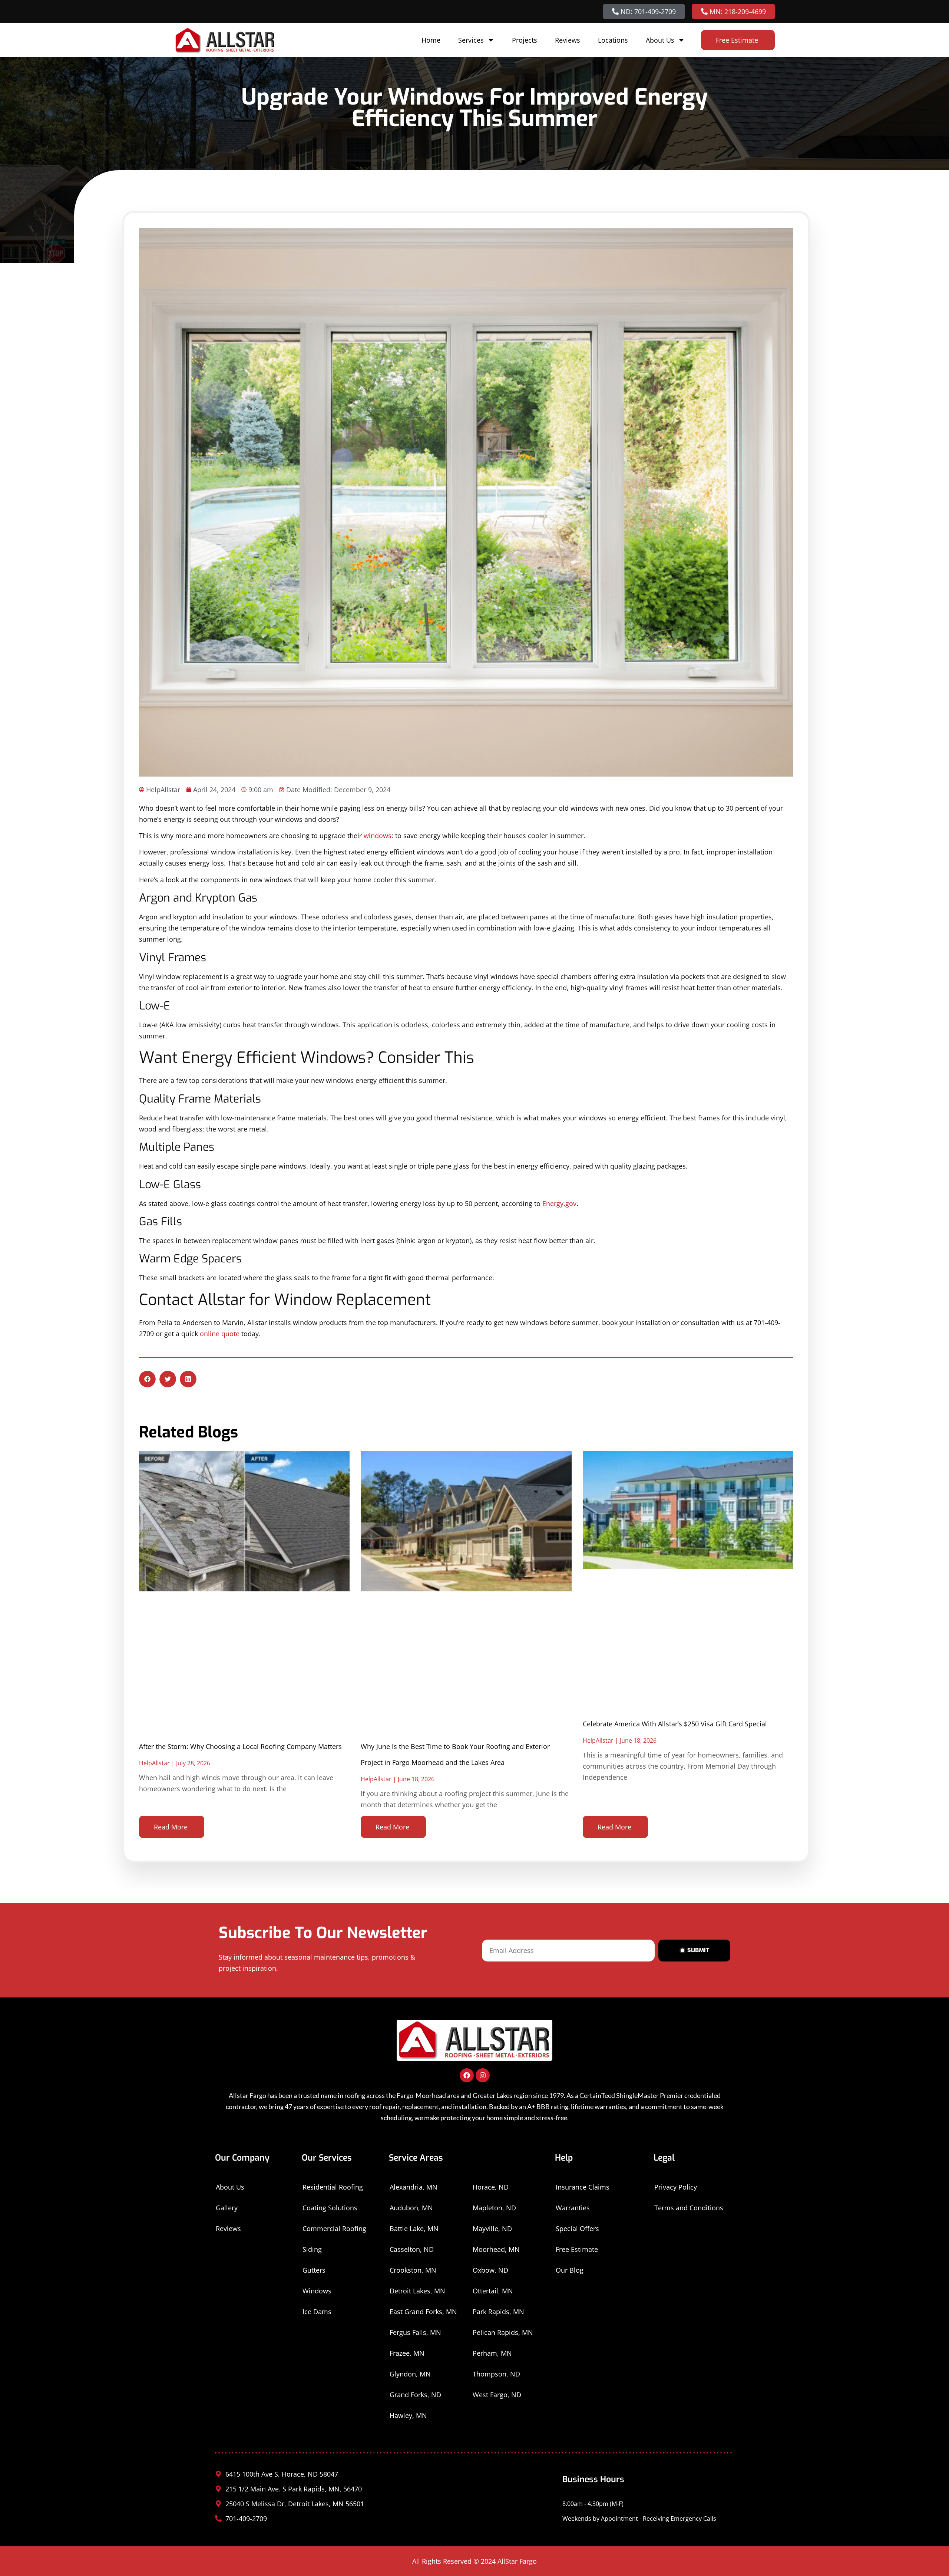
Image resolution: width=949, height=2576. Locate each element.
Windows (317, 2291)
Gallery (227, 2208)
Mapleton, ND (494, 2208)
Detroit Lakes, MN (417, 2291)
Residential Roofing (333, 2187)
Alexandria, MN (414, 2187)
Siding (312, 2249)
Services (471, 40)
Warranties (573, 2208)
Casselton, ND (412, 2249)
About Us (660, 40)
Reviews (568, 40)
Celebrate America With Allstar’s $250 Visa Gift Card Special (675, 1724)
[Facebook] (467, 2075)
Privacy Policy (676, 2187)
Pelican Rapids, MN (503, 2332)
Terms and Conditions (689, 2208)
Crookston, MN (413, 2270)
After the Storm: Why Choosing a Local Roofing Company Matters (240, 1746)
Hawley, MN (408, 2415)
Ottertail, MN (493, 2291)
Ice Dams (317, 2312)
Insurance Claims (583, 2187)
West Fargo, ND (497, 2395)
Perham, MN (492, 2353)
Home (431, 40)
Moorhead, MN (496, 2249)
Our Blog (570, 2270)
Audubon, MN (411, 2208)
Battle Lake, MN (414, 2229)
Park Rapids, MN (498, 2312)
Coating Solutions (330, 2208)
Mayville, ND (492, 2229)
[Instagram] (483, 2075)
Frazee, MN (407, 2353)
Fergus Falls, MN (415, 2332)
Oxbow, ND (490, 2270)
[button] (147, 1379)
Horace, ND (491, 2187)
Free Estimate (577, 2249)
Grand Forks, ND (415, 2395)
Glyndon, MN (410, 2374)
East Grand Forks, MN (423, 2312)
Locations (613, 40)
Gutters (314, 2270)
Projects (525, 40)
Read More (171, 1827)
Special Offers (577, 2229)
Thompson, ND (496, 2374)
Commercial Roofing (334, 2229)
